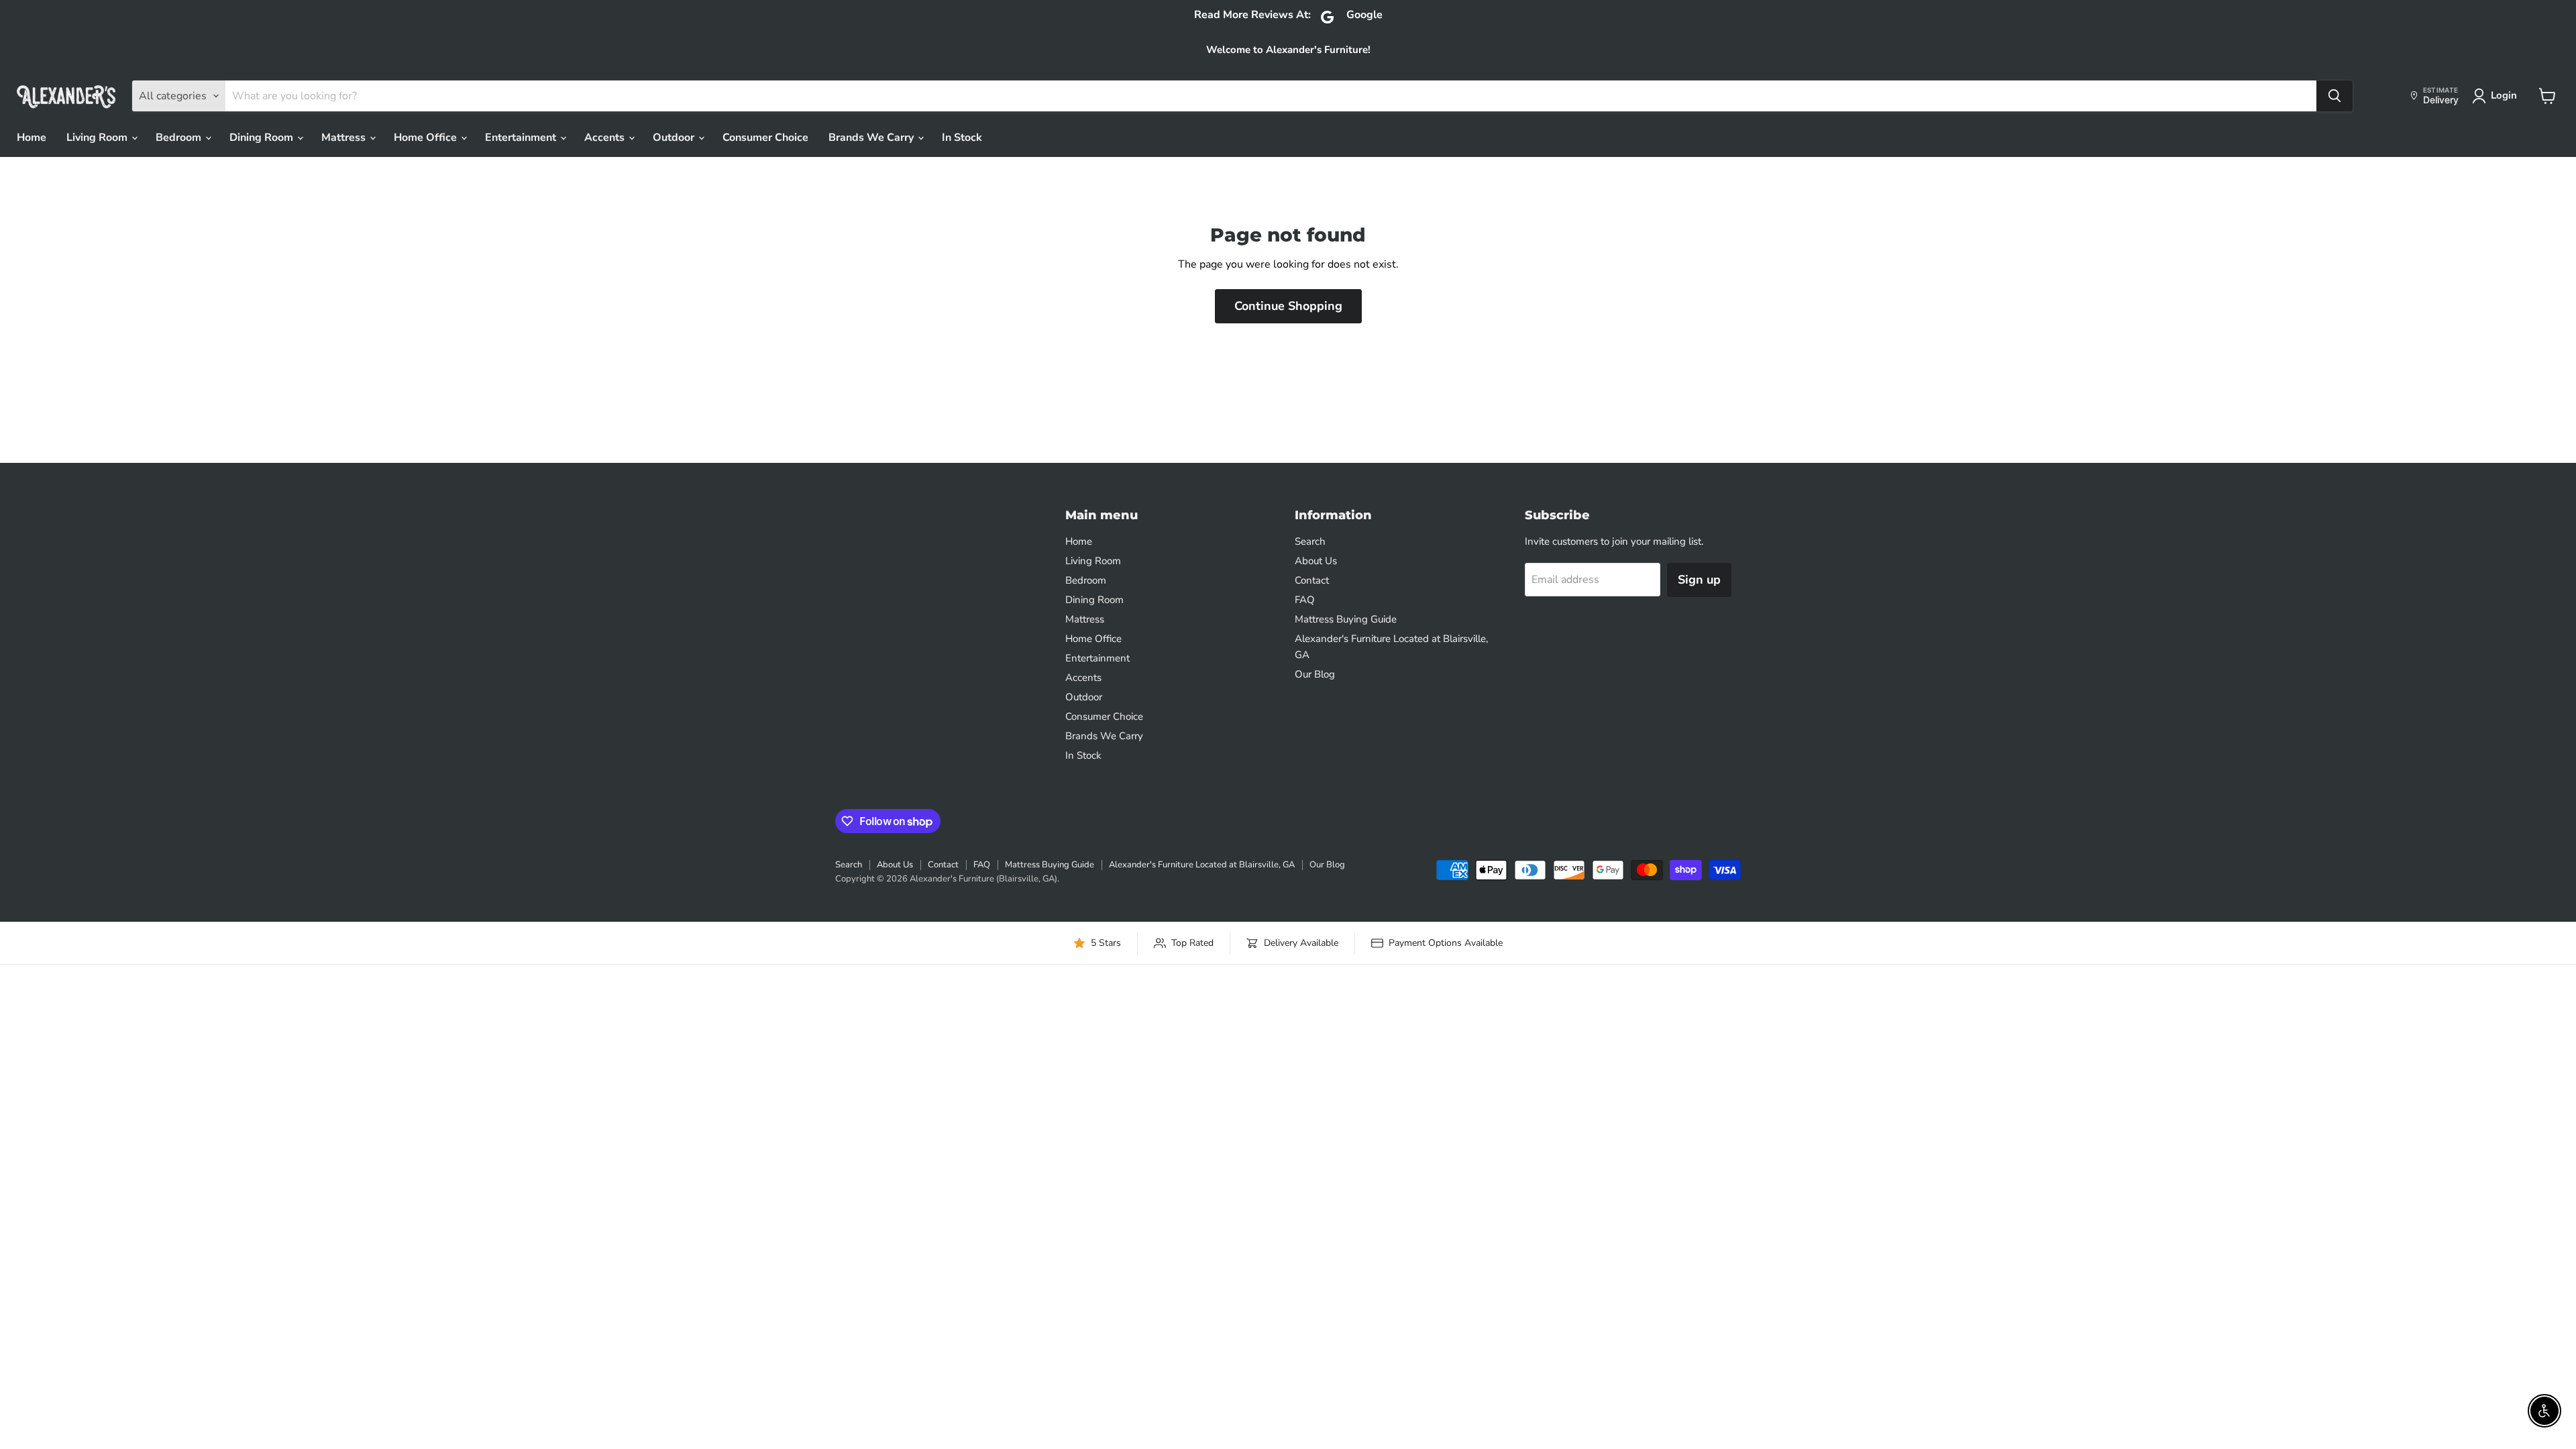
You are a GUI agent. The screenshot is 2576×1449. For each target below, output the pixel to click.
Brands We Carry (872, 138)
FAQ (1305, 600)
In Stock (962, 138)
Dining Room (263, 138)
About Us (1316, 561)
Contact (1312, 580)
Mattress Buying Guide (1346, 619)
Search (1310, 541)
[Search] (2334, 96)
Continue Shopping (1288, 306)
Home (32, 138)
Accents (606, 138)
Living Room (98, 138)
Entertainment (522, 138)
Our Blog (1315, 674)
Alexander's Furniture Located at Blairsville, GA (1202, 865)
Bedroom (180, 138)
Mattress (345, 138)
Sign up (1699, 580)
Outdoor (675, 138)
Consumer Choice (765, 138)
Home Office (427, 138)
